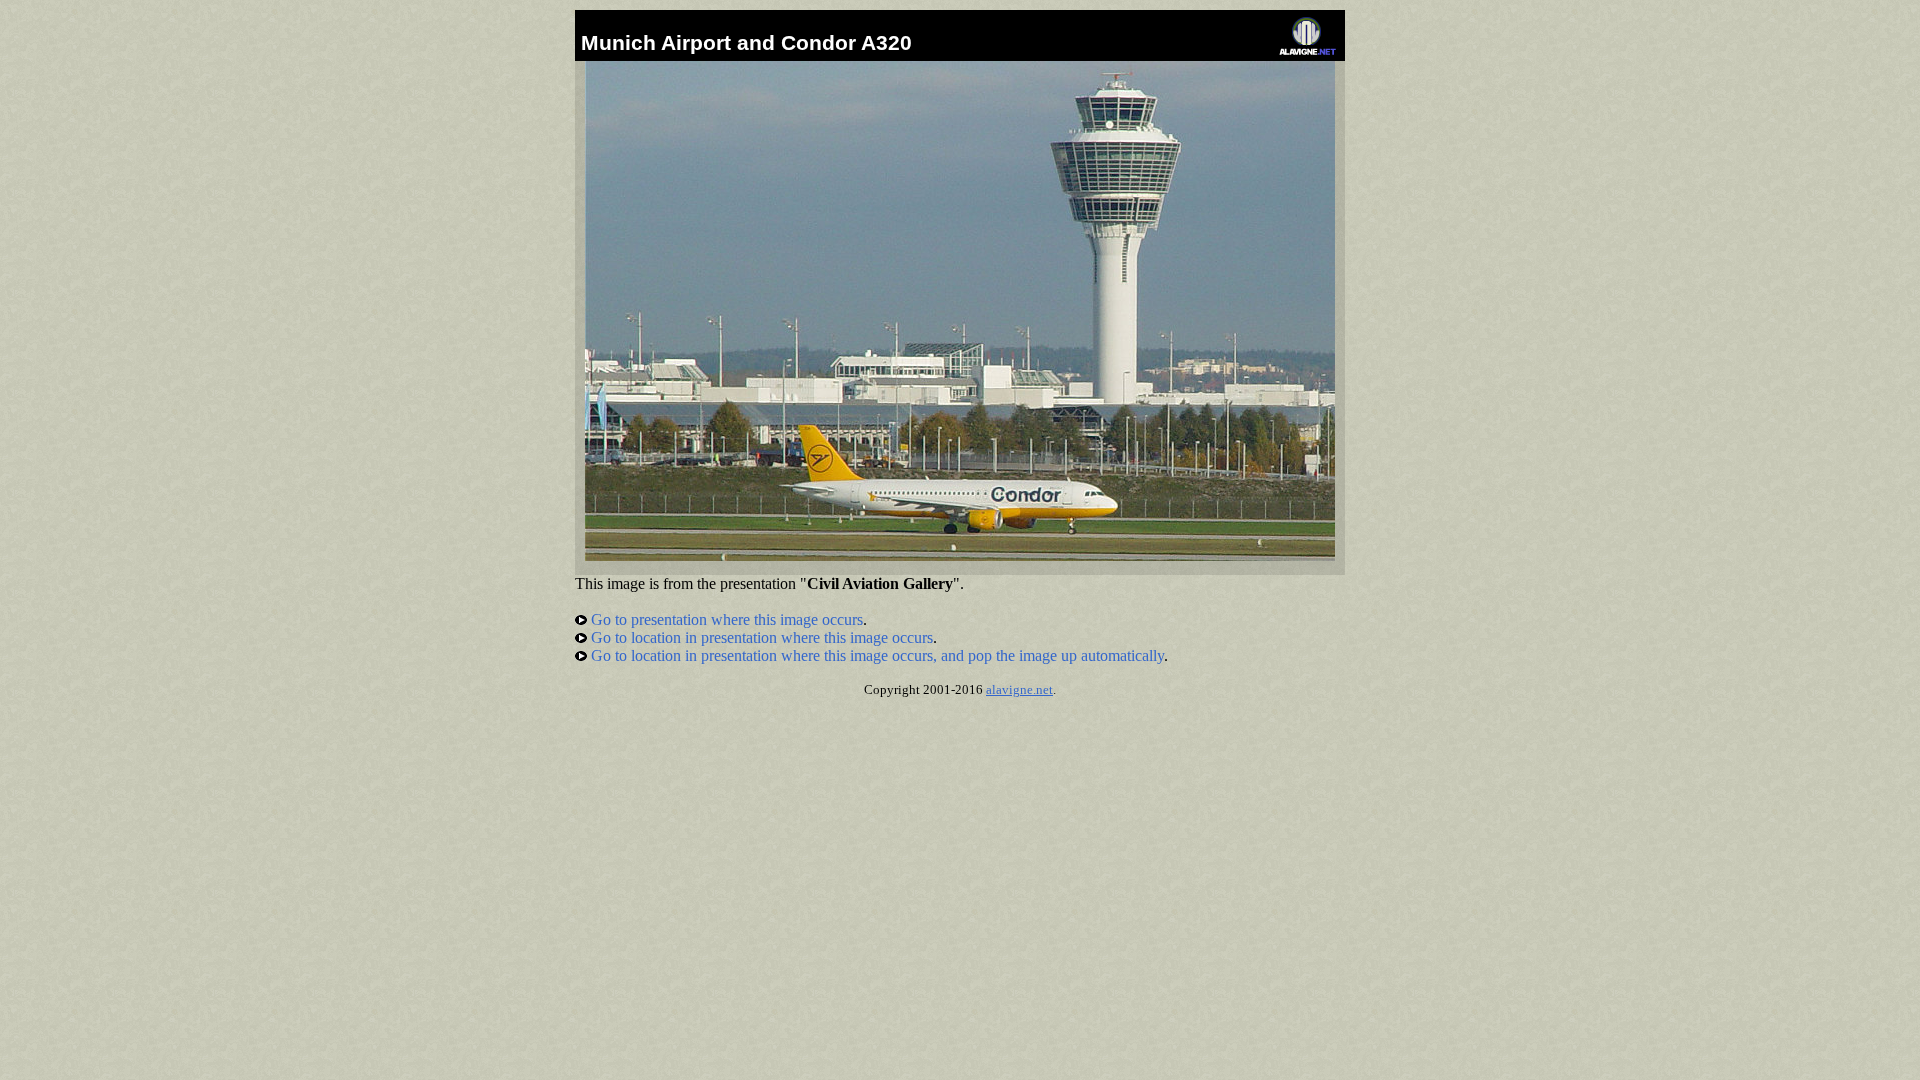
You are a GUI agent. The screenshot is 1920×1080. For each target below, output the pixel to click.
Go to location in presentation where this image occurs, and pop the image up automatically (875, 655)
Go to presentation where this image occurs (725, 619)
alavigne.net (1019, 690)
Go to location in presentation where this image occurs (760, 637)
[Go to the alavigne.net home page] (1307, 50)
